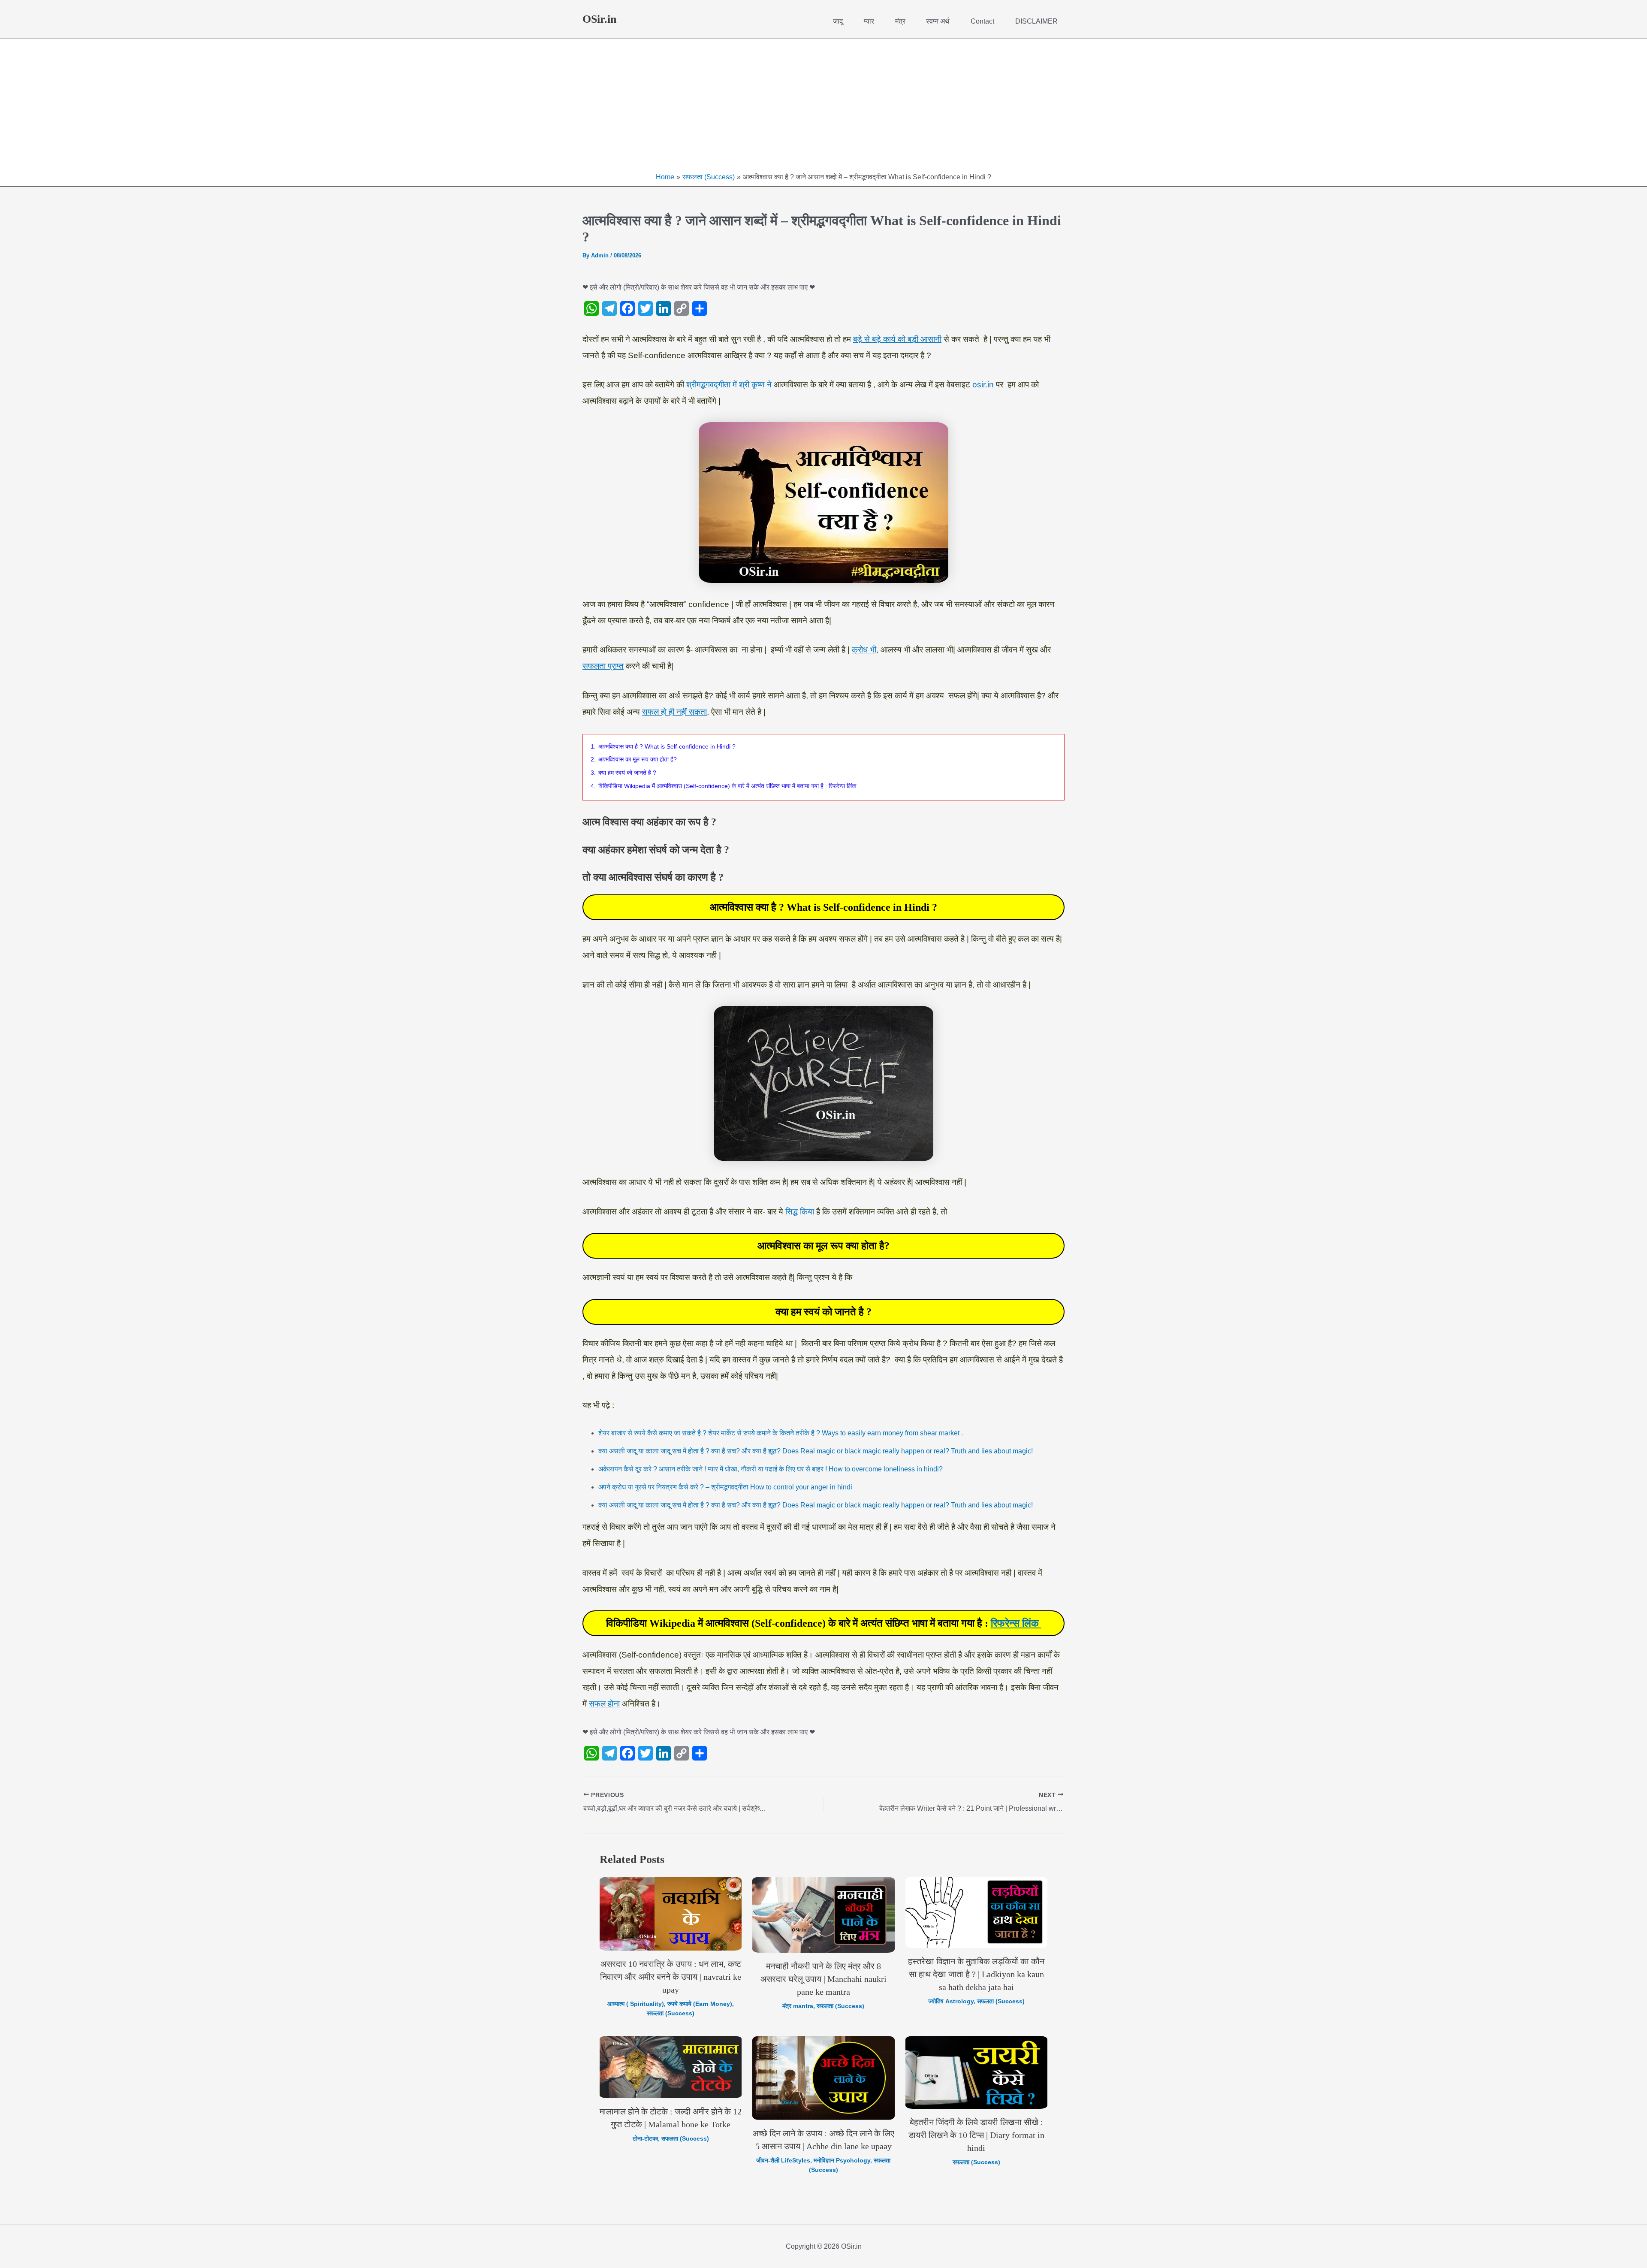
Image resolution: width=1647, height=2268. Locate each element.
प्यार (869, 21)
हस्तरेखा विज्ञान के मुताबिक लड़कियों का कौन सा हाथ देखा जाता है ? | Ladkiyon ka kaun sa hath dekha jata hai (976, 1974)
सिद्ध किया (800, 1212)
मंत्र (900, 21)
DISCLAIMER (1036, 21)
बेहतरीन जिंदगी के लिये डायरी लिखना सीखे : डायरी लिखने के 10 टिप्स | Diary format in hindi (976, 2135)
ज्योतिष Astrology (951, 2001)
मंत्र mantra (798, 2006)
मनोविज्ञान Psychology (842, 2160)
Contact (982, 21)
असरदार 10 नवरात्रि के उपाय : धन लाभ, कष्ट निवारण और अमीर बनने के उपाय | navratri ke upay (671, 1977)
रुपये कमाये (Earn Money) (700, 2004)
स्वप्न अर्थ (938, 21)
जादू (838, 21)
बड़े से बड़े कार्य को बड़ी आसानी (897, 339)
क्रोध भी (864, 650)
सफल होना (604, 1704)
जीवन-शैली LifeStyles (783, 2160)
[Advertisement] (823, 108)
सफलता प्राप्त (603, 666)
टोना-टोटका (645, 2138)
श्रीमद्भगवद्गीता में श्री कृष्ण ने (729, 385)
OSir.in (599, 19)
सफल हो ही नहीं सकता (674, 712)
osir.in (983, 385)
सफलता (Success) (671, 2013)
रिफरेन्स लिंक (1016, 1623)
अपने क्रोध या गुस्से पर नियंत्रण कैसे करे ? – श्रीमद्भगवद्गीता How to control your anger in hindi (725, 1487)
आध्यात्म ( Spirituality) (636, 2004)
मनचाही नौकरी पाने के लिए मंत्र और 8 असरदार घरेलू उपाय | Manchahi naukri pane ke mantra (823, 1979)
